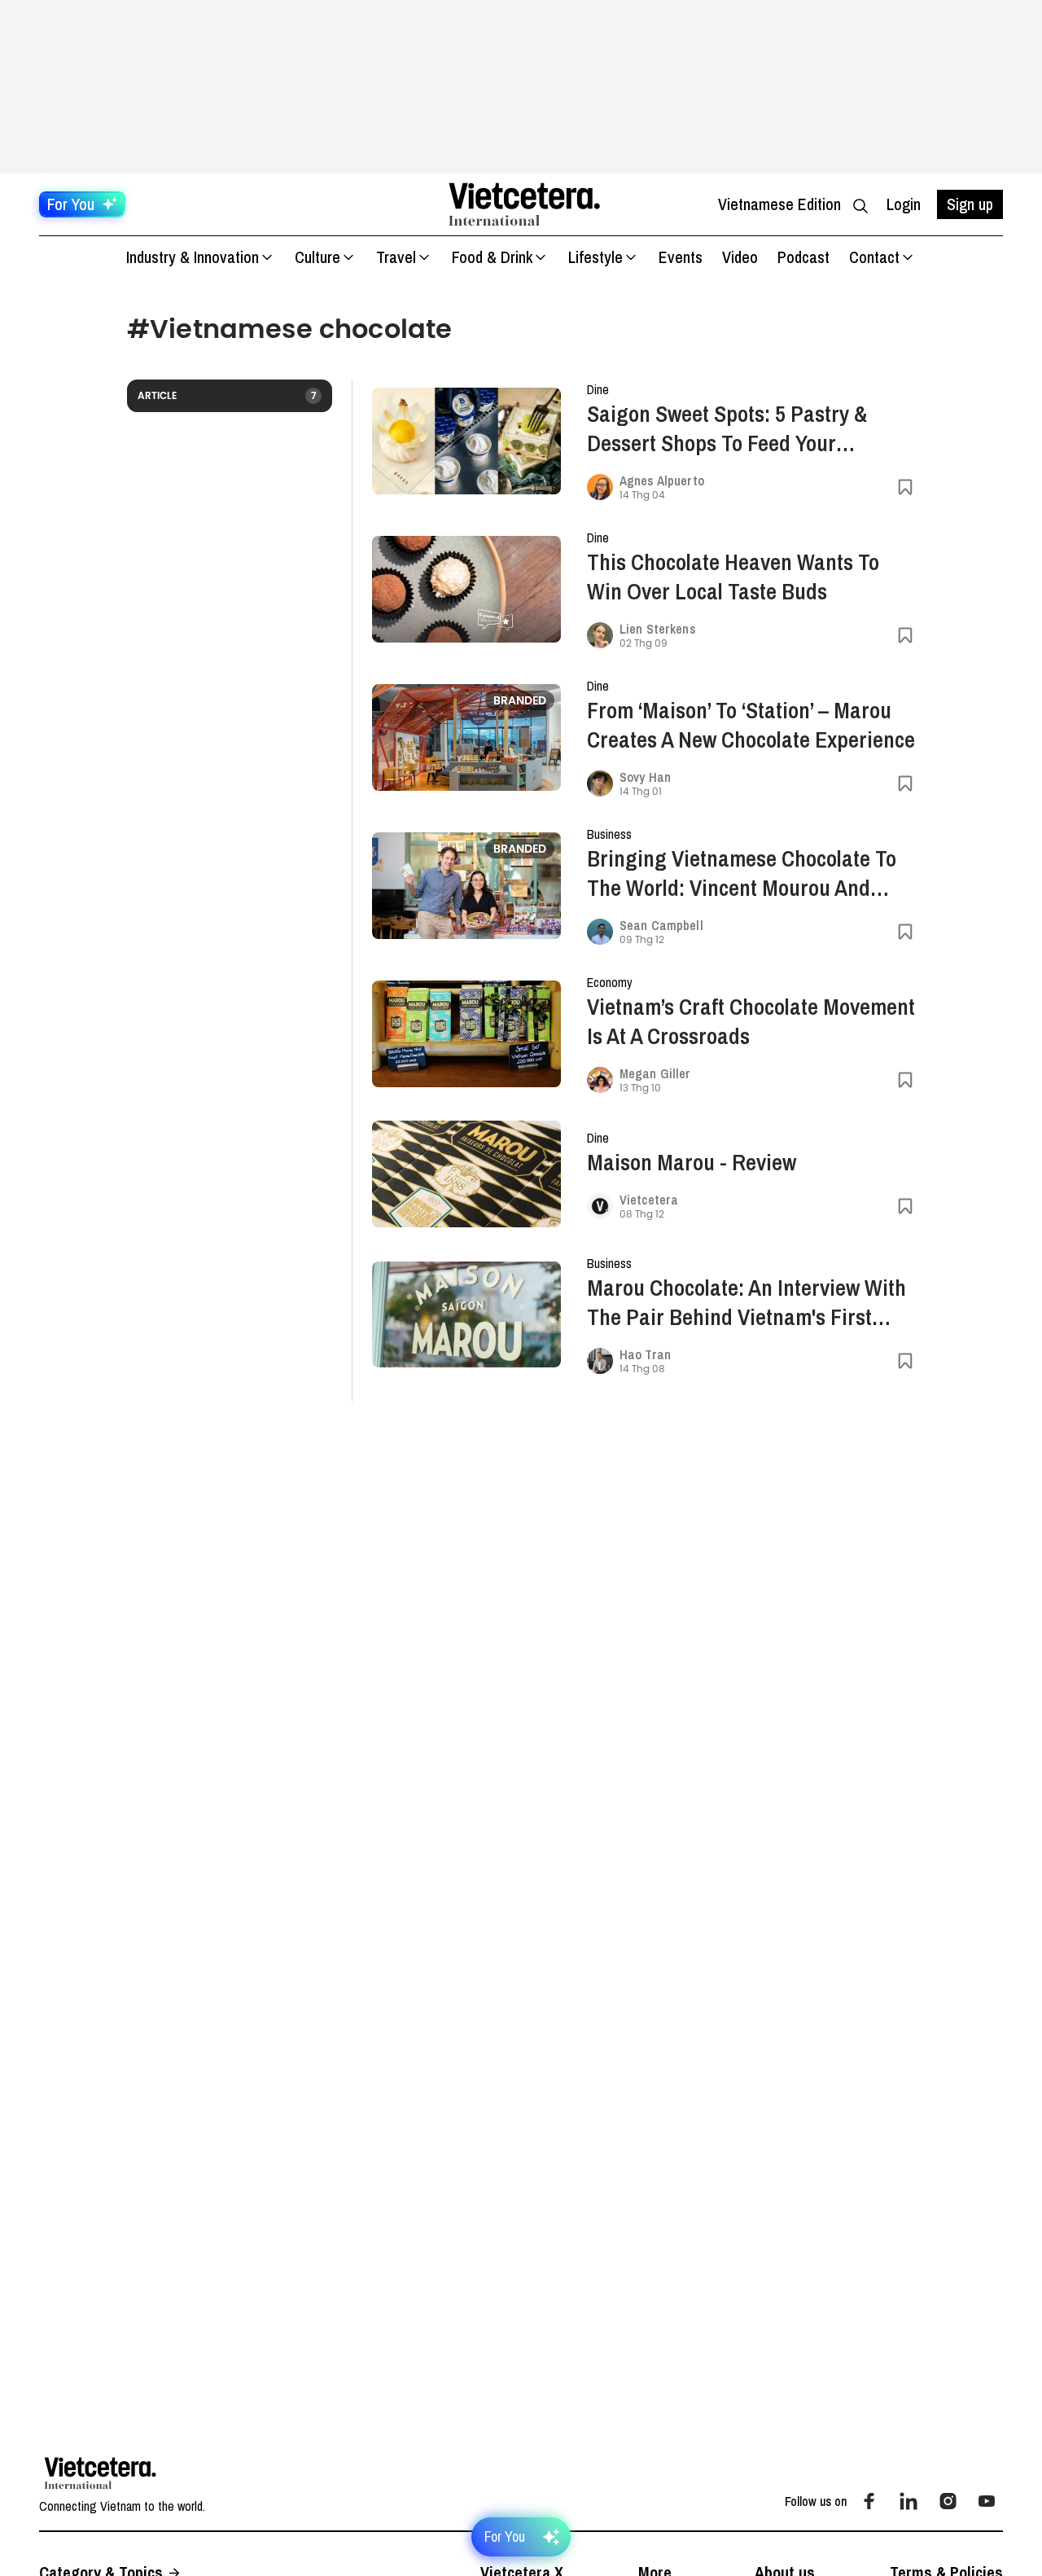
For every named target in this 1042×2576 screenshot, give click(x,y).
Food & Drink (492, 257)
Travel (396, 257)
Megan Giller (655, 1073)
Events (681, 257)
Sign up (970, 204)
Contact (874, 257)
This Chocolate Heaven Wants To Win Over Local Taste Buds (733, 577)
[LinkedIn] (908, 2501)
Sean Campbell (661, 925)
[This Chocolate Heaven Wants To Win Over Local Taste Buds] (466, 589)
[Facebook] (869, 2501)
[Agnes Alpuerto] (600, 487)
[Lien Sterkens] (600, 635)
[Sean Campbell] (600, 932)
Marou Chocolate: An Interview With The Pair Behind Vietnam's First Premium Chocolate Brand (746, 1302)
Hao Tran (645, 1354)
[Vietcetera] (600, 1206)
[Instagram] (948, 2501)
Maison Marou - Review (692, 1162)
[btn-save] (905, 487)
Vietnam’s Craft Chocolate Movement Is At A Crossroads (751, 1021)
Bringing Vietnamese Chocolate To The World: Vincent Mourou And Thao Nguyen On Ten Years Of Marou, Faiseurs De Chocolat (742, 873)
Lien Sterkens (658, 629)
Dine (598, 389)
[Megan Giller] (600, 1080)
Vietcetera (649, 1200)
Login (904, 204)
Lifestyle (595, 257)
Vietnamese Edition (779, 204)
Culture (317, 257)
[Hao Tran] (600, 1361)
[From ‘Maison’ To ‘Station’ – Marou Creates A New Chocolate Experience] (466, 737)
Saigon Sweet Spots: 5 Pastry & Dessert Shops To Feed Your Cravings (727, 428)
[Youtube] (987, 2501)
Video (740, 257)
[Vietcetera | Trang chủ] (524, 204)
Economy (610, 982)
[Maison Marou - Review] (466, 1174)
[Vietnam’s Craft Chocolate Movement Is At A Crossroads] (466, 1034)
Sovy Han (645, 777)
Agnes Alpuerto (662, 481)
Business (609, 834)
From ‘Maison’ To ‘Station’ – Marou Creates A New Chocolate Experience (751, 725)
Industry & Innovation (193, 257)
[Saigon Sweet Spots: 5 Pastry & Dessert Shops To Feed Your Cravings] (466, 441)
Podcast (803, 257)
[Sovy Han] (600, 783)
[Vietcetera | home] (101, 2473)
